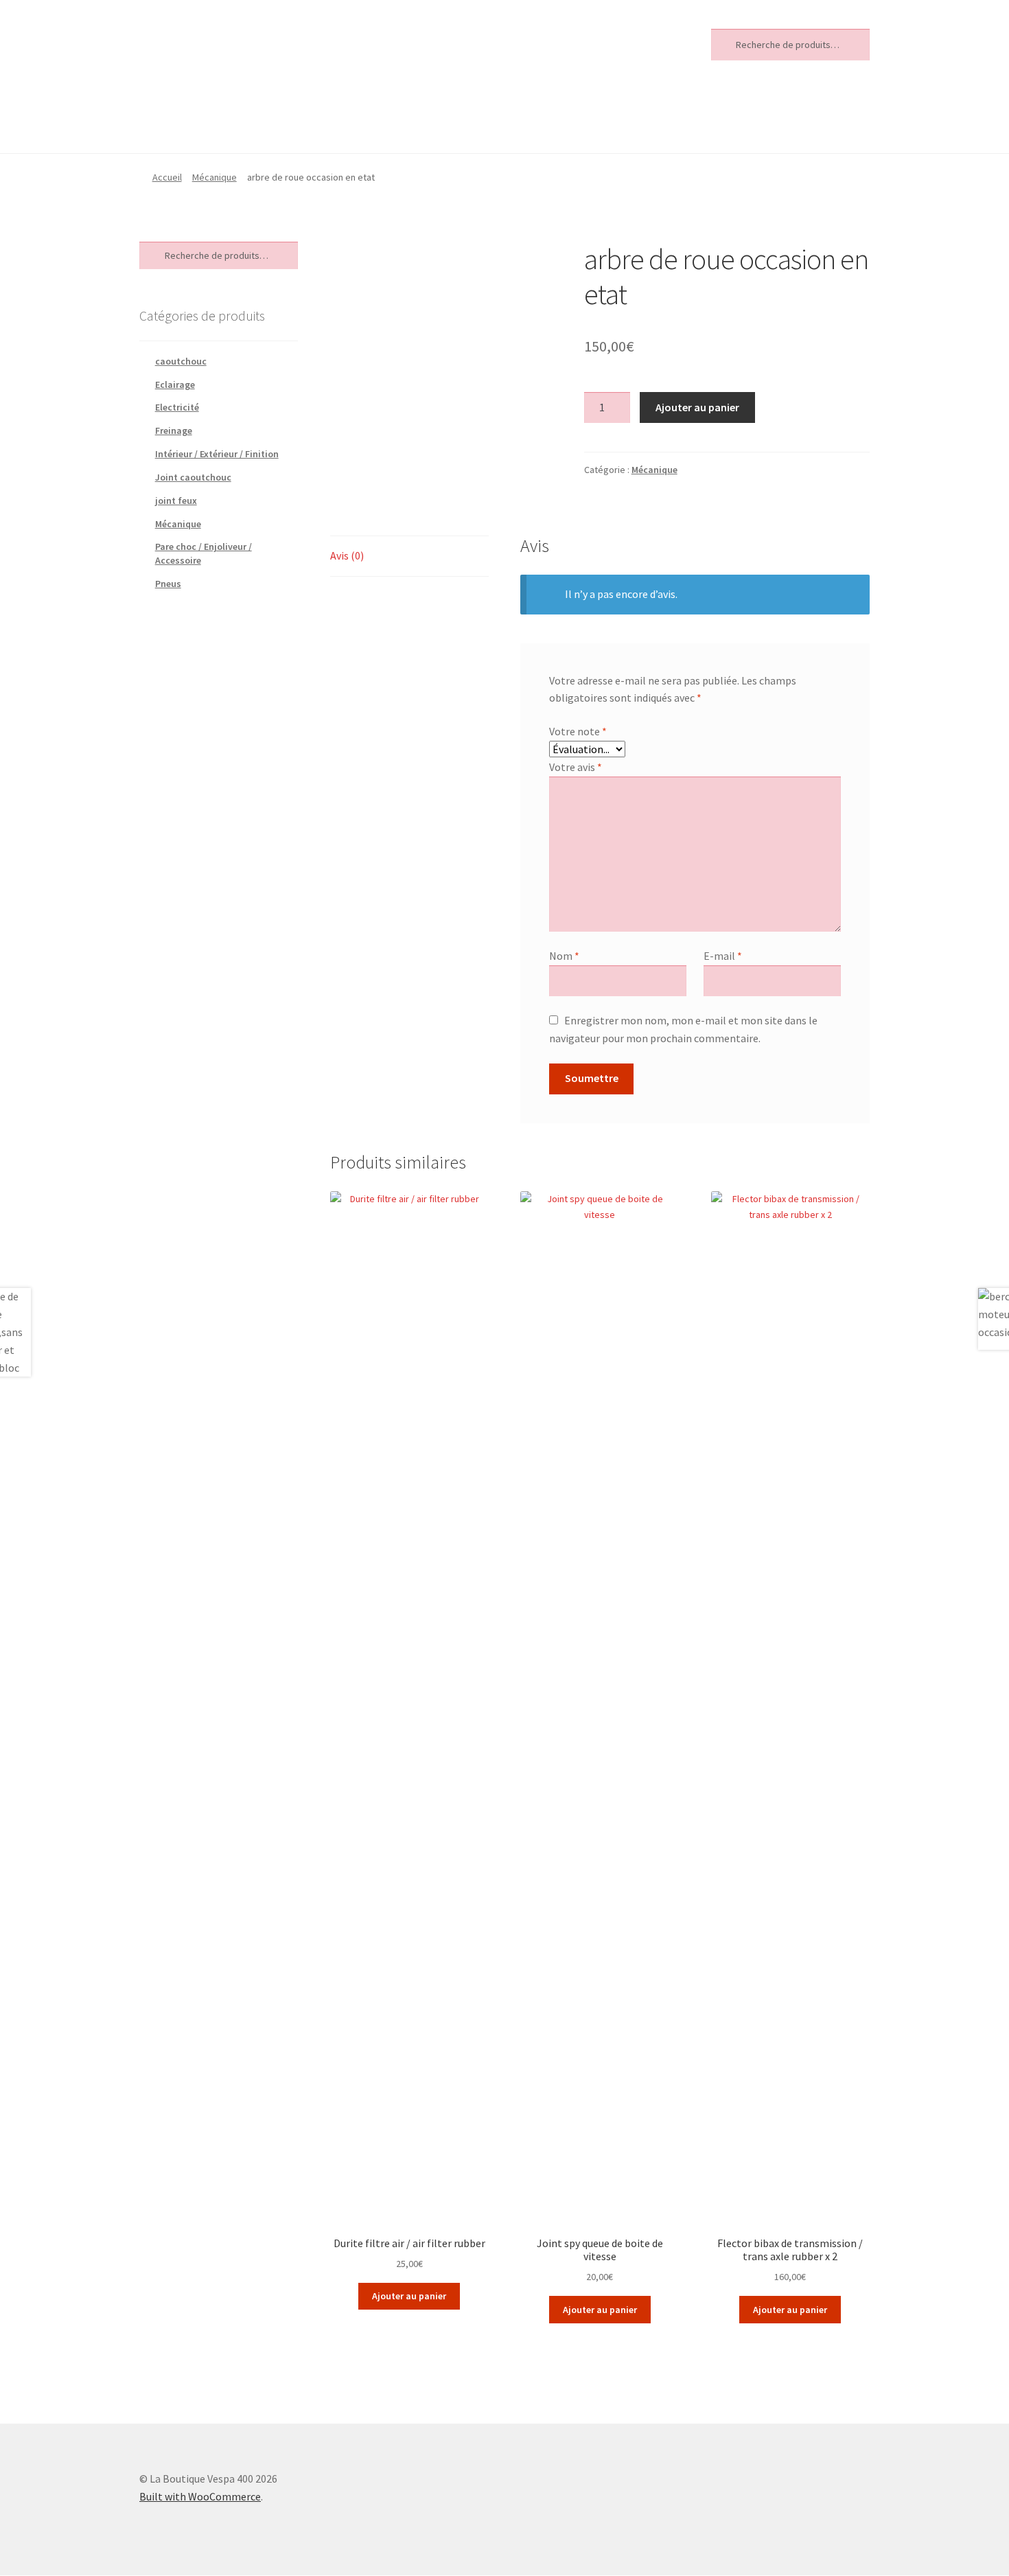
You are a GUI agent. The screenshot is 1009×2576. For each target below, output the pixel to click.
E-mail (723, 956)
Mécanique (214, 177)
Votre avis (576, 767)
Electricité (177, 407)
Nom (564, 956)
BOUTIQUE (175, 119)
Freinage (174, 430)
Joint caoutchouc (193, 477)
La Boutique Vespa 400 (240, 42)
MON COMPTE (279, 119)
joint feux (176, 501)
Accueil (167, 177)
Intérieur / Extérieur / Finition (217, 454)
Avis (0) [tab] (347, 555)
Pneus (168, 584)
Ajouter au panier (697, 407)
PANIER (372, 119)
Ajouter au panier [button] (409, 2296)
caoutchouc (181, 361)
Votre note (578, 731)
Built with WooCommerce (200, 2496)
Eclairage (175, 384)
